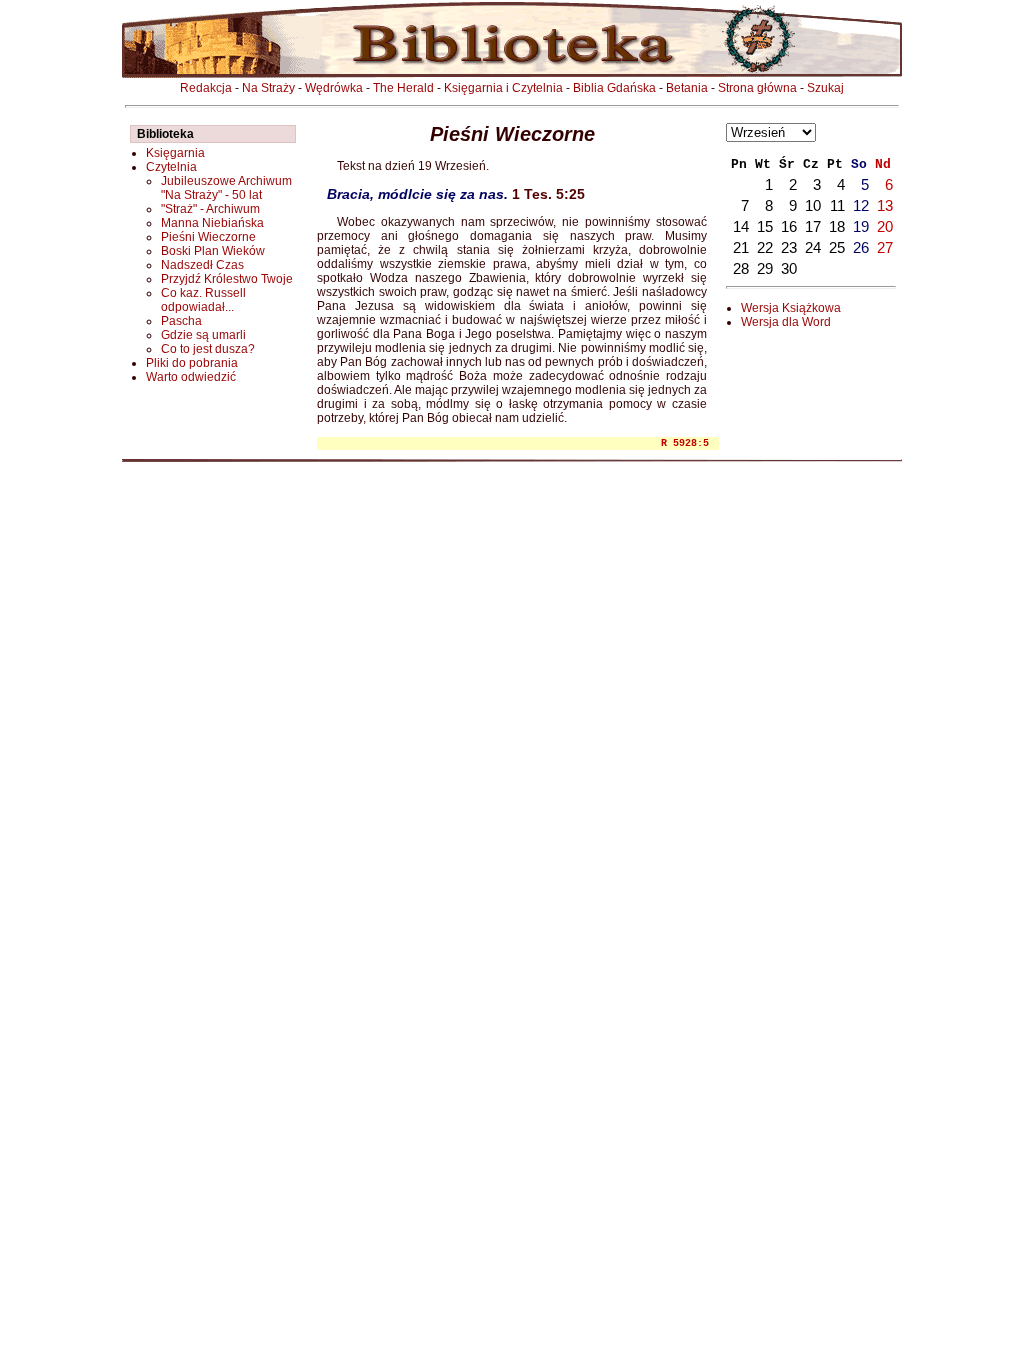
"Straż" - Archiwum (210, 209)
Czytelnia (171, 167)
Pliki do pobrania (192, 363)
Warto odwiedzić (191, 377)
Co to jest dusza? (208, 349)
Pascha (181, 321)
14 (741, 226)
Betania (687, 88)
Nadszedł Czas (202, 265)
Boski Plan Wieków (213, 251)
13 (885, 205)
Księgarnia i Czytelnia (503, 88)
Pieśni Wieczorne (208, 237)
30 (789, 268)
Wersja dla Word (786, 322)
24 (813, 247)
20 (885, 226)
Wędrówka (334, 88)
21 (741, 247)
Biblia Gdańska (614, 88)
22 (765, 247)
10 (813, 205)
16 (789, 226)
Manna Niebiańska (212, 223)
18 (837, 226)
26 (861, 247)
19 (861, 226)
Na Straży (268, 88)
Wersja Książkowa (791, 308)
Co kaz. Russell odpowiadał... (203, 300)
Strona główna (757, 88)
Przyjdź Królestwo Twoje (227, 279)
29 (765, 268)
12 (861, 205)
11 (837, 205)
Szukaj (825, 88)
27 (885, 247)
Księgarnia (175, 153)
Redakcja (206, 88)
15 (765, 226)
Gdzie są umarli (203, 335)
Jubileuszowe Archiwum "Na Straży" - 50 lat (226, 188)
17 (813, 226)
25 (837, 247)
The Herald (403, 88)
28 (741, 268)
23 (789, 247)
